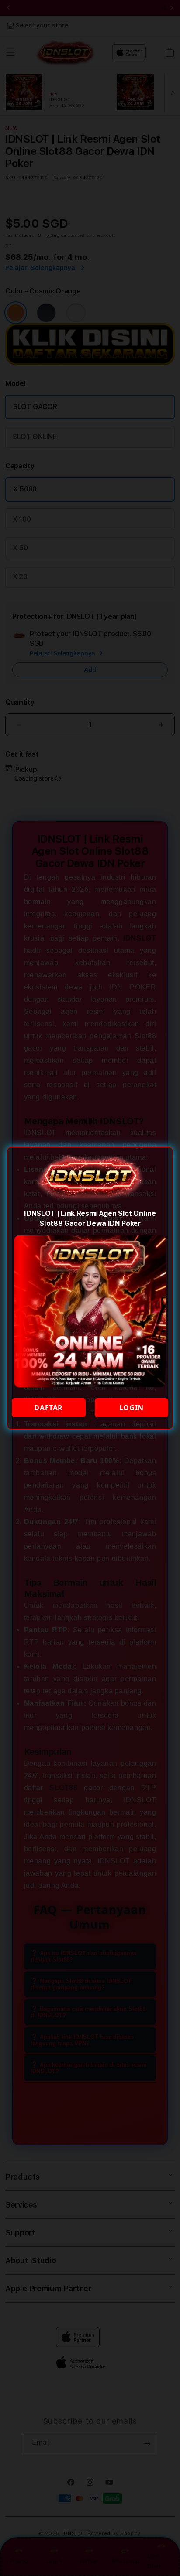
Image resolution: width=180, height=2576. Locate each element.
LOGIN (132, 1408)
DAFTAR (48, 1408)
